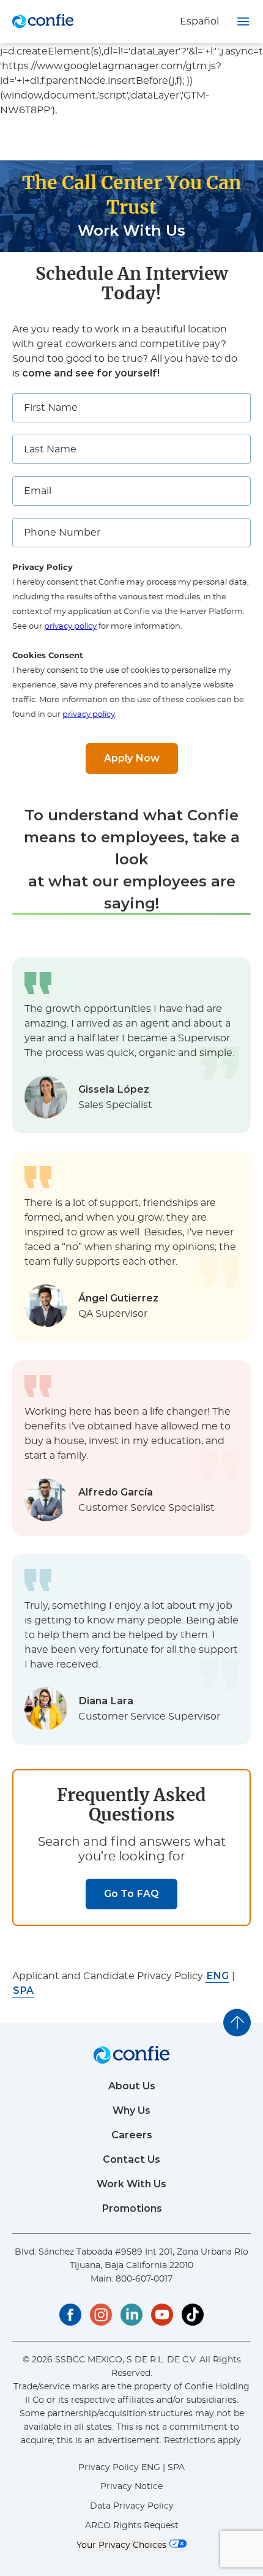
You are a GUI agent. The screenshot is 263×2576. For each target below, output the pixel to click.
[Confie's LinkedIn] (131, 2315)
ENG (151, 2468)
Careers (132, 2135)
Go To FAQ (131, 1894)
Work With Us (131, 2184)
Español (199, 21)
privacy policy (70, 627)
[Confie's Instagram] (101, 2315)
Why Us (131, 2110)
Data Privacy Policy (132, 2506)
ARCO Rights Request (132, 2526)
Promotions (132, 2208)
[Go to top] (237, 2022)
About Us (132, 2086)
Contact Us (131, 2159)
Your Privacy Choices (123, 2545)
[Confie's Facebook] (70, 2315)
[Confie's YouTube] (162, 2315)
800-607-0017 (144, 2279)
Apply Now (132, 758)
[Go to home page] (43, 21)
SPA (176, 2468)
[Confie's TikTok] (193, 2315)
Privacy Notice (131, 2487)
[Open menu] (243, 21)
